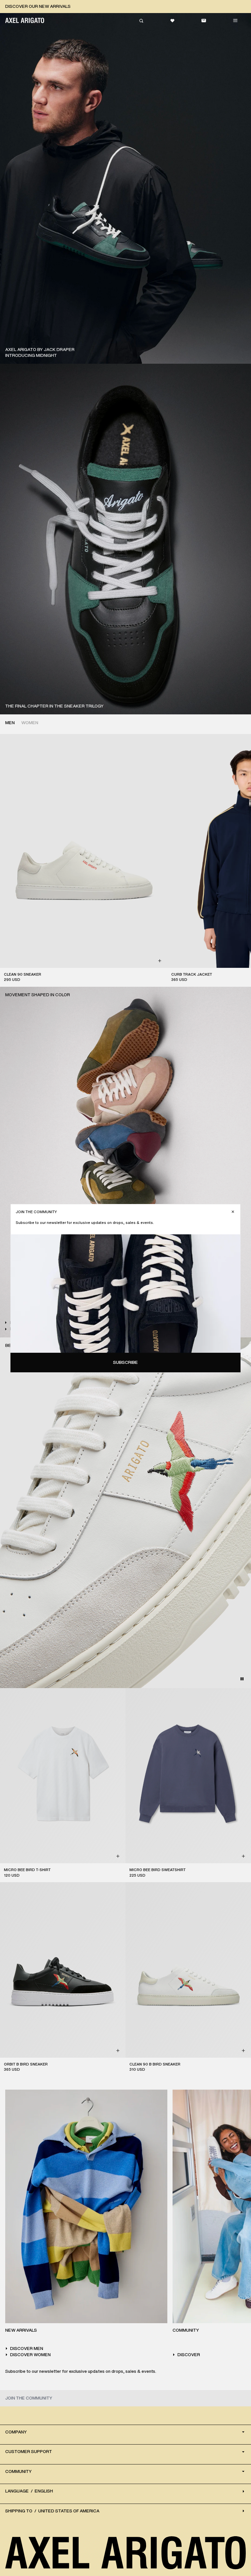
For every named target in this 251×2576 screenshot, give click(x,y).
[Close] (233, 1212)
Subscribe (125, 1362)
